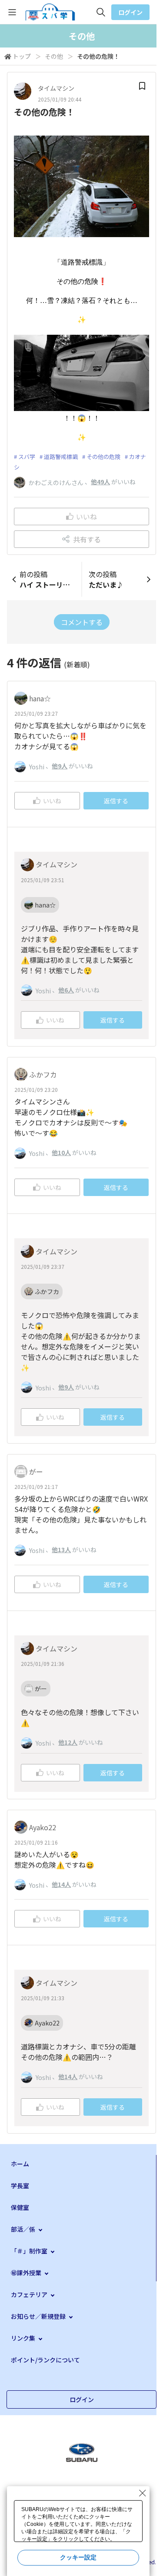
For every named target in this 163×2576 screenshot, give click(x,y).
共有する (87, 539)
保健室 (20, 2207)
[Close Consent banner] (143, 2493)
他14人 (61, 1884)
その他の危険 (103, 457)
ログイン (130, 12)
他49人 (100, 482)
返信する (116, 801)
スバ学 (27, 457)
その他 (54, 56)
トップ (22, 56)
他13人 (61, 1550)
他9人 (60, 766)
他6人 (66, 990)
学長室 (20, 2185)
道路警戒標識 (61, 457)
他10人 (61, 1152)
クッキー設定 (78, 2557)
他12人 (68, 1742)
